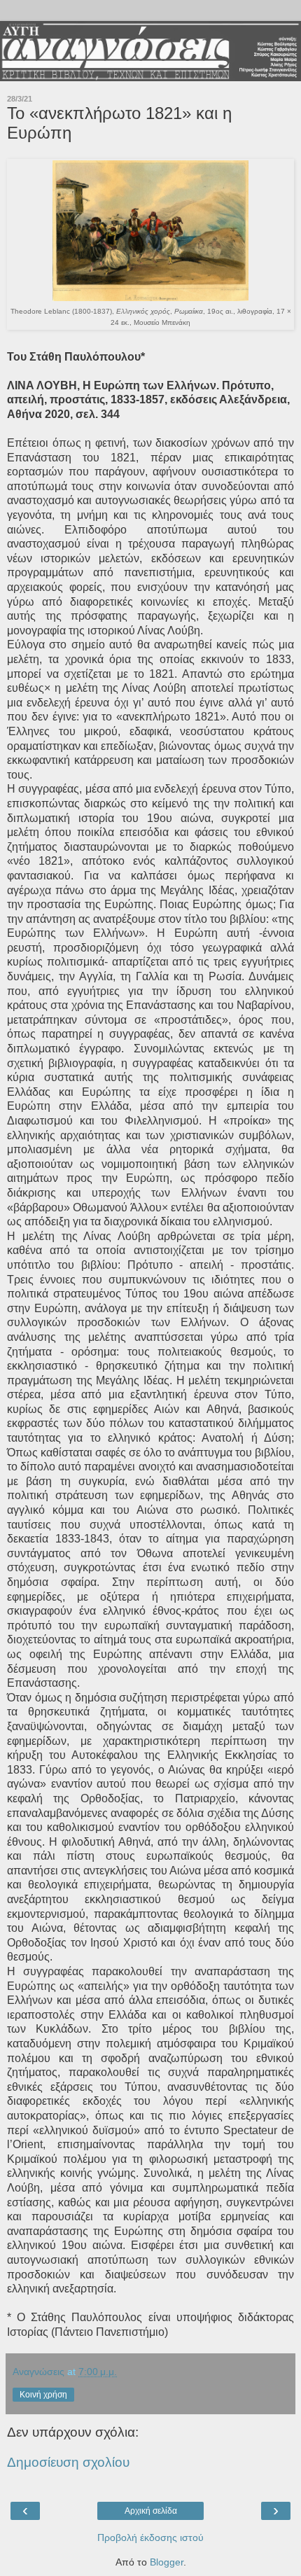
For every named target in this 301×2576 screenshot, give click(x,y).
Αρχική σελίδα (151, 2511)
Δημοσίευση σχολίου (68, 2462)
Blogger (167, 2562)
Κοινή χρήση (43, 2395)
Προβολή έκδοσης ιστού (150, 2537)
